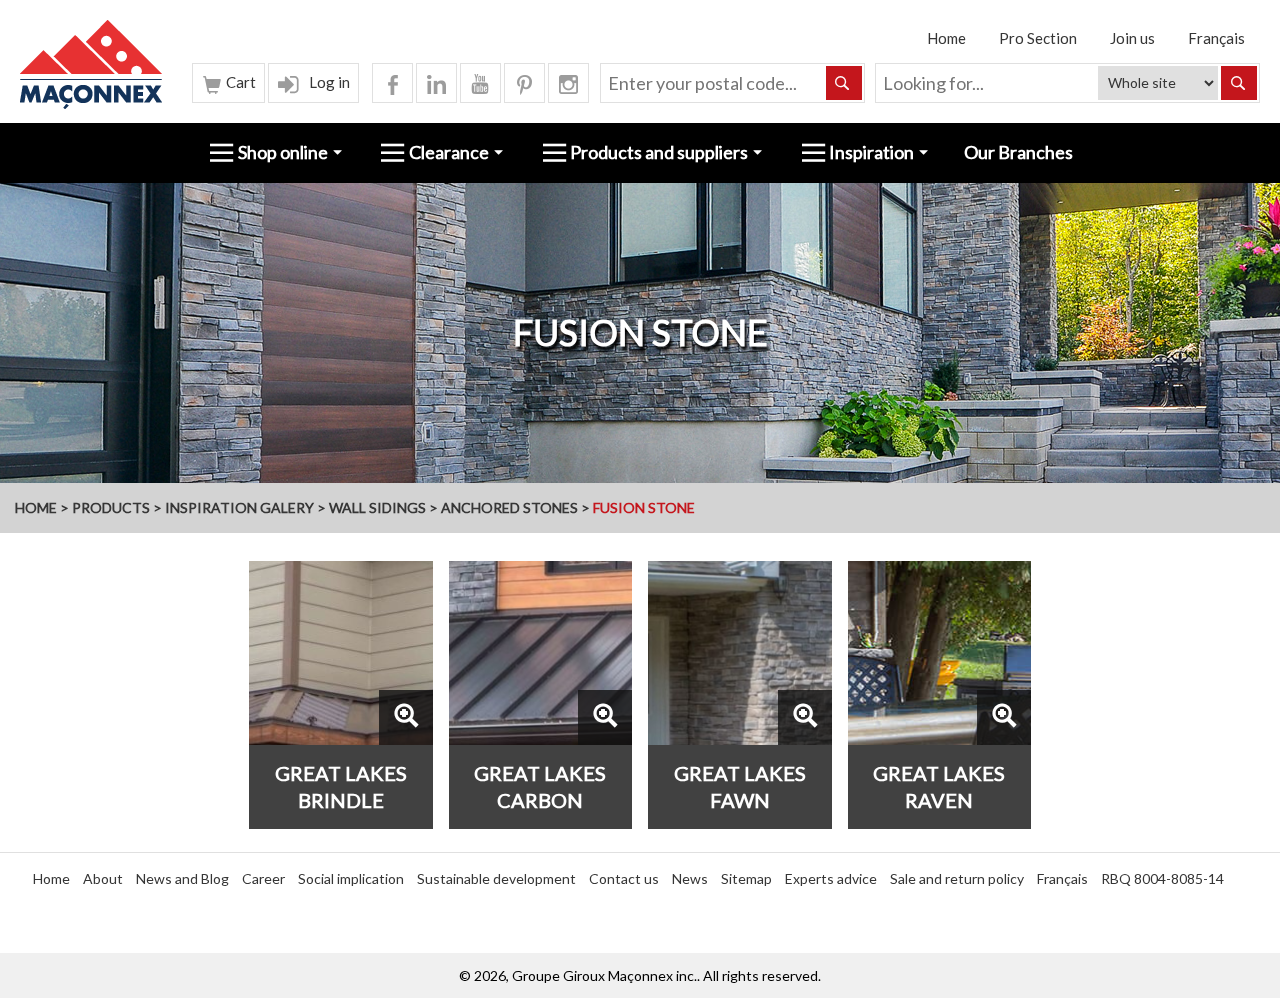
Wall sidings (377, 507)
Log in (328, 82)
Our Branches (1018, 152)
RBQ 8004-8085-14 (1162, 878)
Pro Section (1038, 38)
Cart (239, 82)
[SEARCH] (1239, 83)
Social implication (351, 878)
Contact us (624, 878)
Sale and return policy (957, 878)
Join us (1132, 38)
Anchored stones (509, 507)
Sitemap (746, 878)
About (103, 878)
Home (946, 38)
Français (1216, 38)
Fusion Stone (644, 507)
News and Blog (182, 878)
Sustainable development (496, 878)
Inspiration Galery (239, 507)
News (690, 878)
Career (263, 878)
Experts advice (831, 878)
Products (111, 507)
